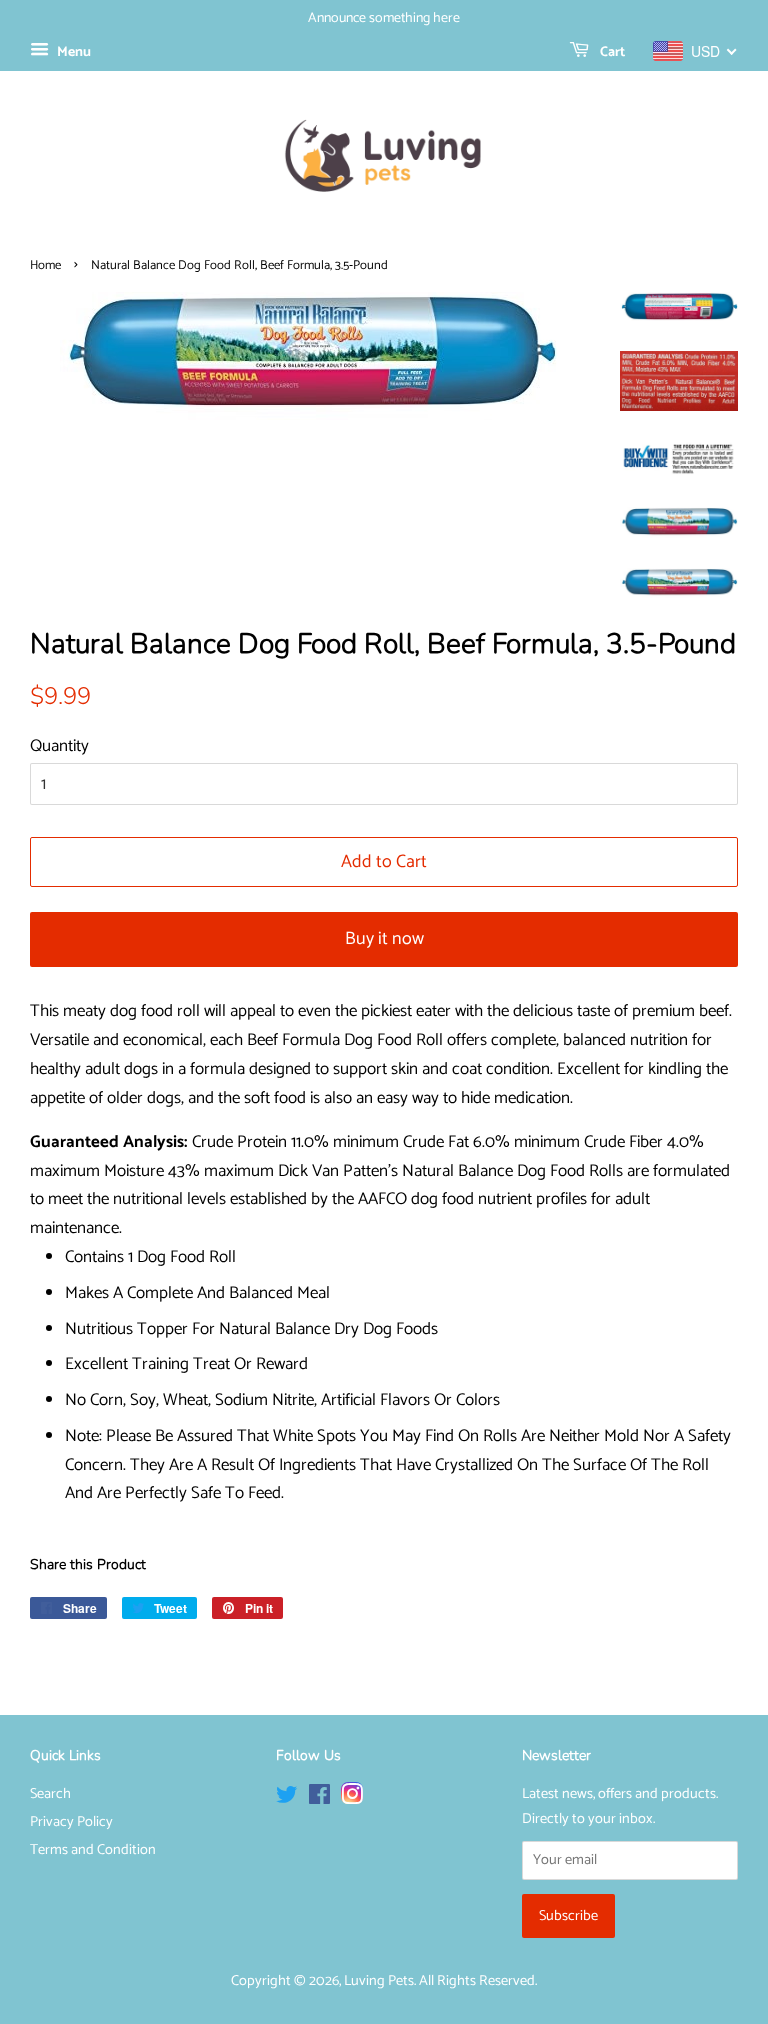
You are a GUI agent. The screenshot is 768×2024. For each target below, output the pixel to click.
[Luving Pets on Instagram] (352, 1799)
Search (50, 1794)
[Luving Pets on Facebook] (319, 1799)
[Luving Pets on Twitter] (287, 1799)
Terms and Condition (93, 1850)
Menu (72, 52)
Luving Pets (379, 1981)
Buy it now (384, 939)
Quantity (59, 746)
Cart (611, 52)
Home (45, 265)
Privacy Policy (71, 1822)
